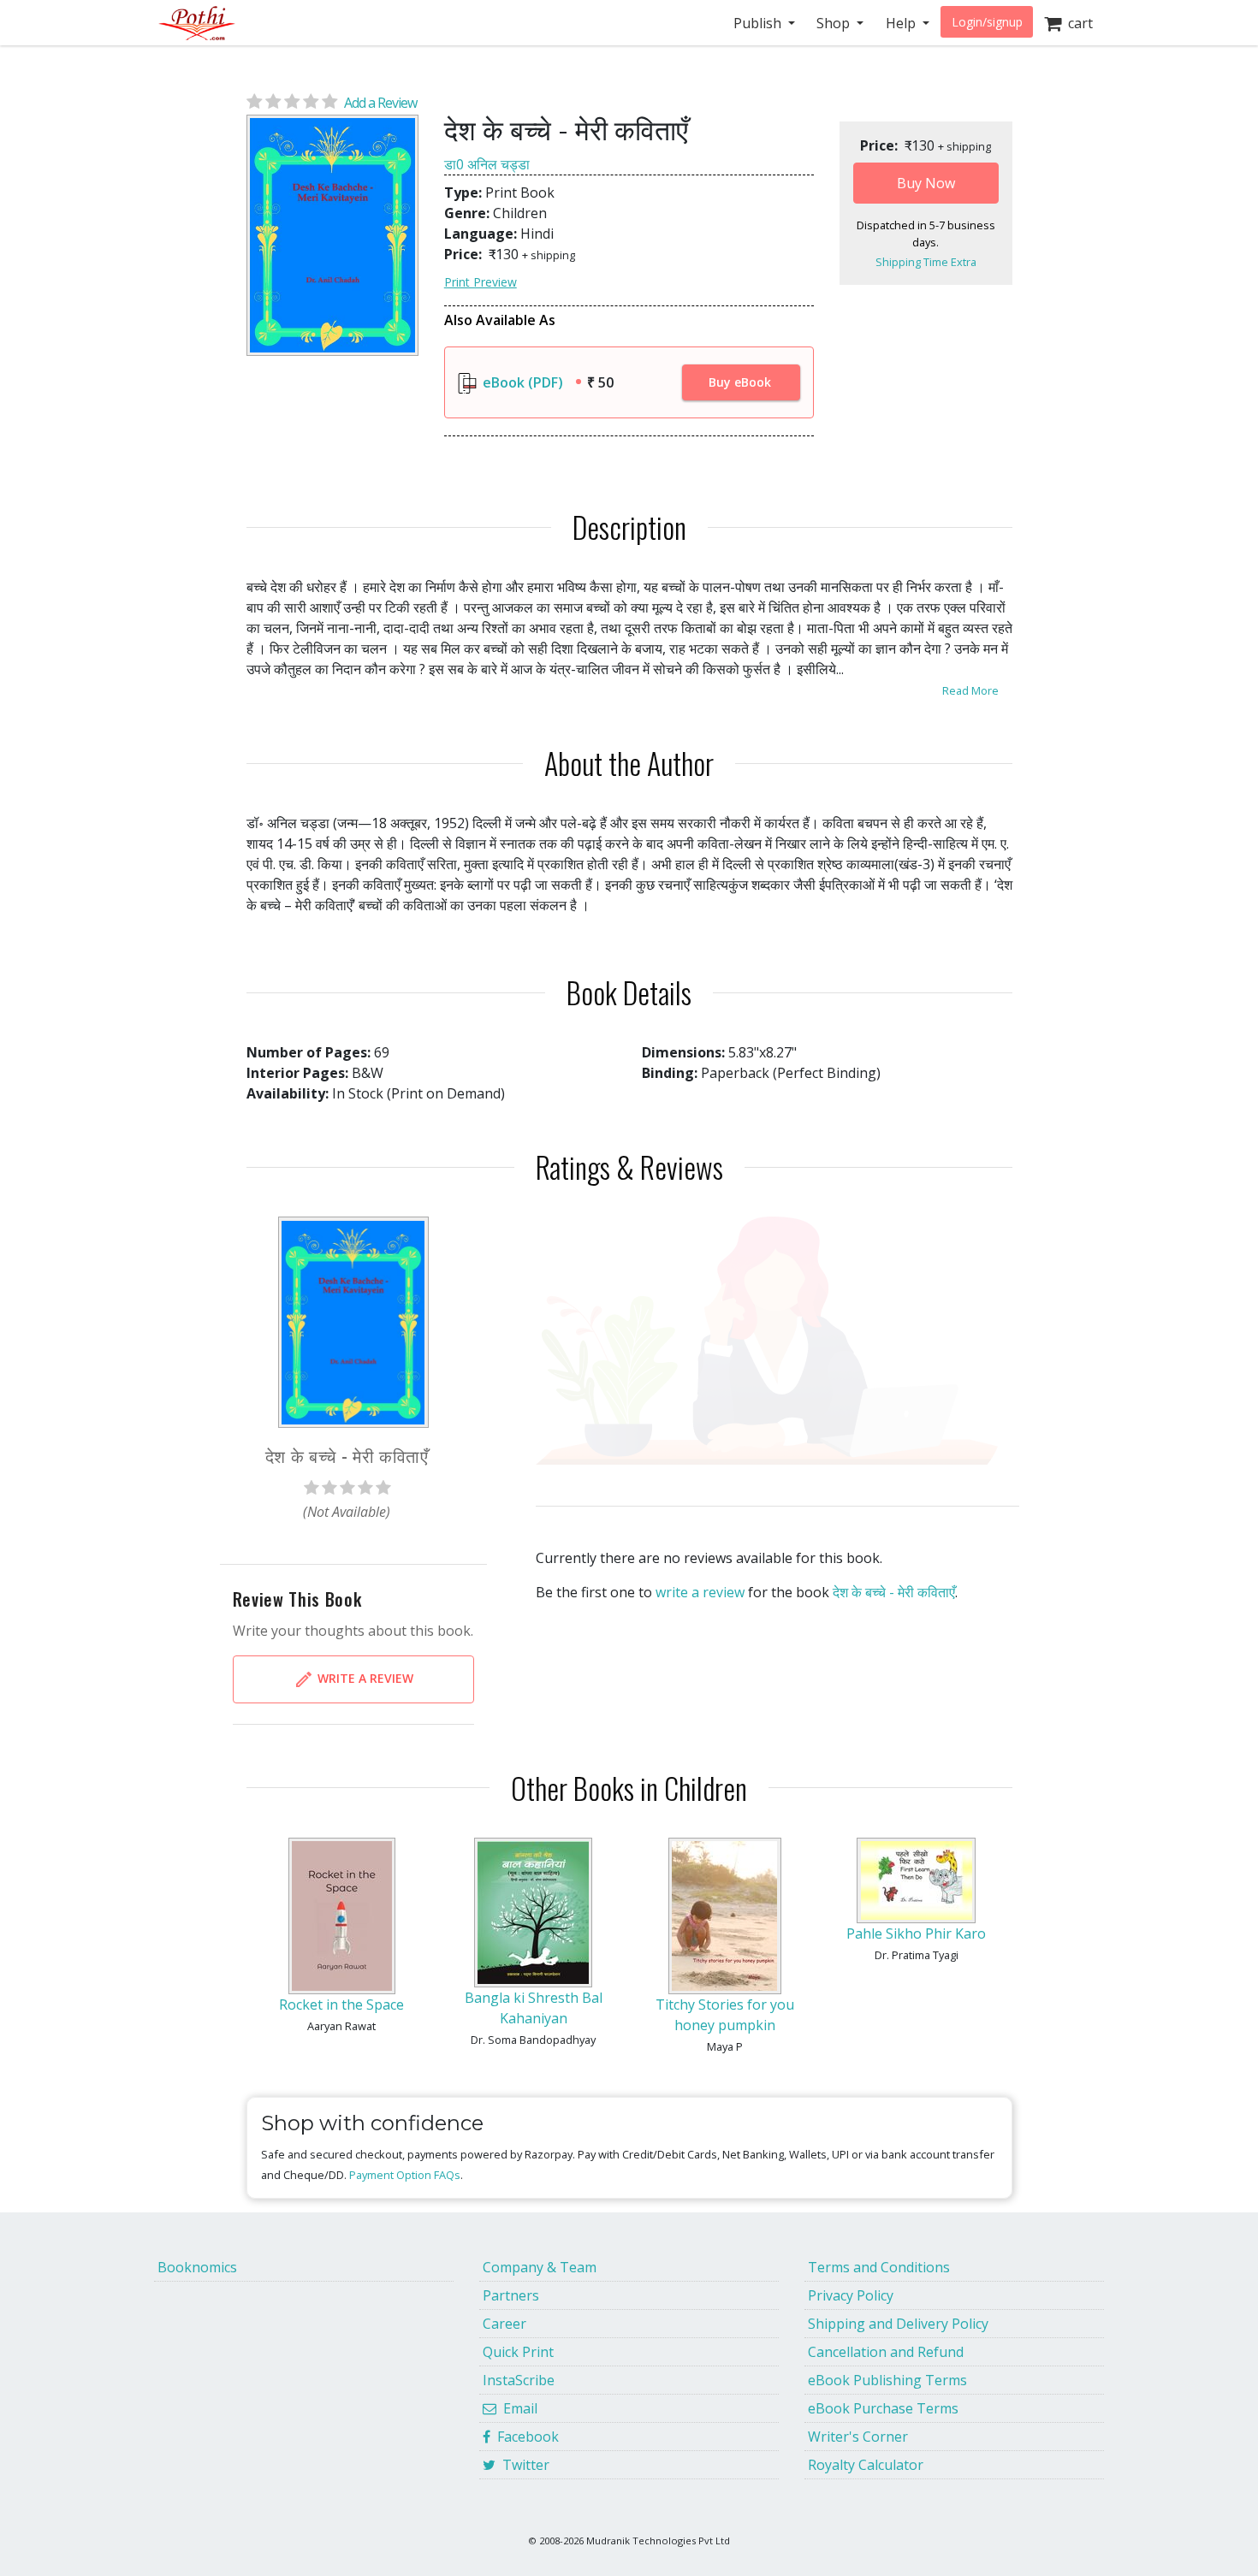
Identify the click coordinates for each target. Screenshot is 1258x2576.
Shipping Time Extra (926, 262)
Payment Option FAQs (405, 2175)
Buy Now (926, 183)
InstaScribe (519, 2380)
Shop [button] (835, 23)
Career (504, 2324)
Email (517, 2408)
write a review (700, 1592)
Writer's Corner (858, 2437)
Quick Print (518, 2352)
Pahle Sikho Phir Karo (916, 1933)
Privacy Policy (851, 2295)
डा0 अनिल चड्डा (487, 164)
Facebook (525, 2437)
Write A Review (364, 1677)
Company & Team (540, 2267)
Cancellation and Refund (886, 2352)
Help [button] (902, 23)
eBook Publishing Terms (887, 2380)
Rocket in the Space (341, 2005)
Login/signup (987, 22)
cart (1077, 23)
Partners (511, 2295)
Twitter (522, 2465)
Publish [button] (759, 23)
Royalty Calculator (866, 2465)
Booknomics (197, 2267)
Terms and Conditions (879, 2267)
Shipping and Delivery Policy (898, 2324)
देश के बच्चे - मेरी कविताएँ (894, 1592)
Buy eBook (740, 382)
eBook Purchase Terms (883, 2408)
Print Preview (481, 282)
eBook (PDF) (521, 382)
